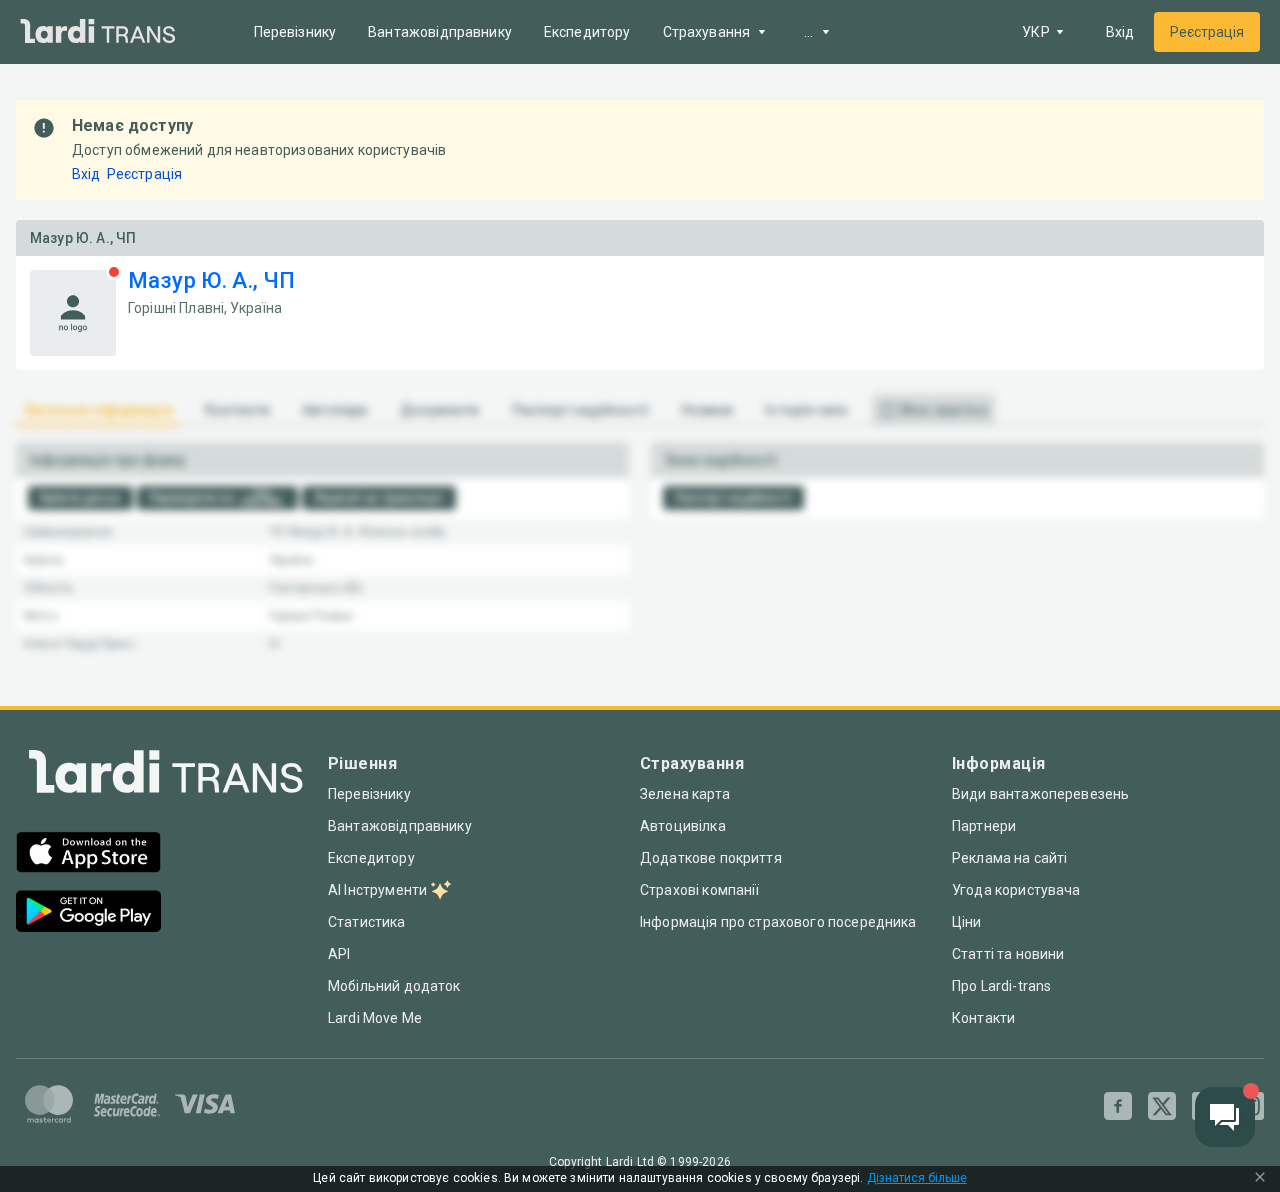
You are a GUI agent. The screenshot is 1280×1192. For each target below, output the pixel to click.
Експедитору (587, 32)
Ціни (967, 922)
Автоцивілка (683, 826)
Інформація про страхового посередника (778, 922)
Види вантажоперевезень (1040, 794)
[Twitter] (1162, 1106)
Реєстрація (1207, 32)
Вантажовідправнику (440, 32)
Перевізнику (295, 32)
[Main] (98, 32)
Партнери (984, 826)
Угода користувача (1016, 890)
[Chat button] (1225, 1117)
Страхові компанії (700, 890)
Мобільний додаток (394, 986)
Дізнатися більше (917, 1178)
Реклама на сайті (1009, 858)
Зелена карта (685, 794)
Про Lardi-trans (1001, 986)
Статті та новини (1008, 954)
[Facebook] (1118, 1106)
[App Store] (88, 854)
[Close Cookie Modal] (1260, 1179)
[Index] (166, 776)
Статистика (367, 922)
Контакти (983, 1018)
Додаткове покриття (711, 858)
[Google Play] (88, 913)
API (339, 954)
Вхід (1120, 32)
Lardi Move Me (375, 1018)
